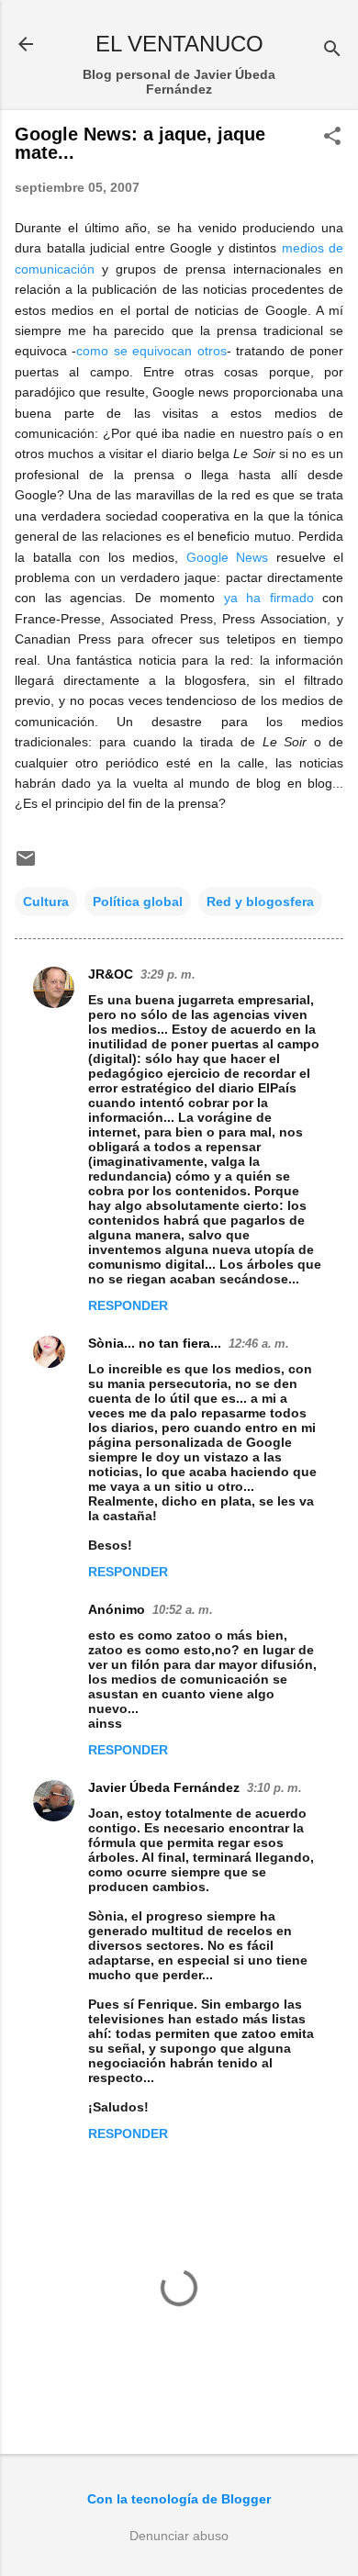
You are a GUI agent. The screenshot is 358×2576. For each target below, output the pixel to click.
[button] (332, 137)
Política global (138, 902)
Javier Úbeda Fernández (164, 1787)
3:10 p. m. (274, 1788)
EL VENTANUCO (179, 44)
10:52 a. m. (183, 1610)
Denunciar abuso (179, 2536)
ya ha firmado (269, 598)
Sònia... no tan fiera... (155, 1343)
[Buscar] (332, 50)
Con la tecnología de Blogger (179, 2499)
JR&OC (111, 974)
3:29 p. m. (168, 974)
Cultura (46, 902)
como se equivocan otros (151, 351)
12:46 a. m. (259, 1344)
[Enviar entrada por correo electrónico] (26, 865)
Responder (128, 1305)
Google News (228, 557)
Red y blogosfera (260, 902)
